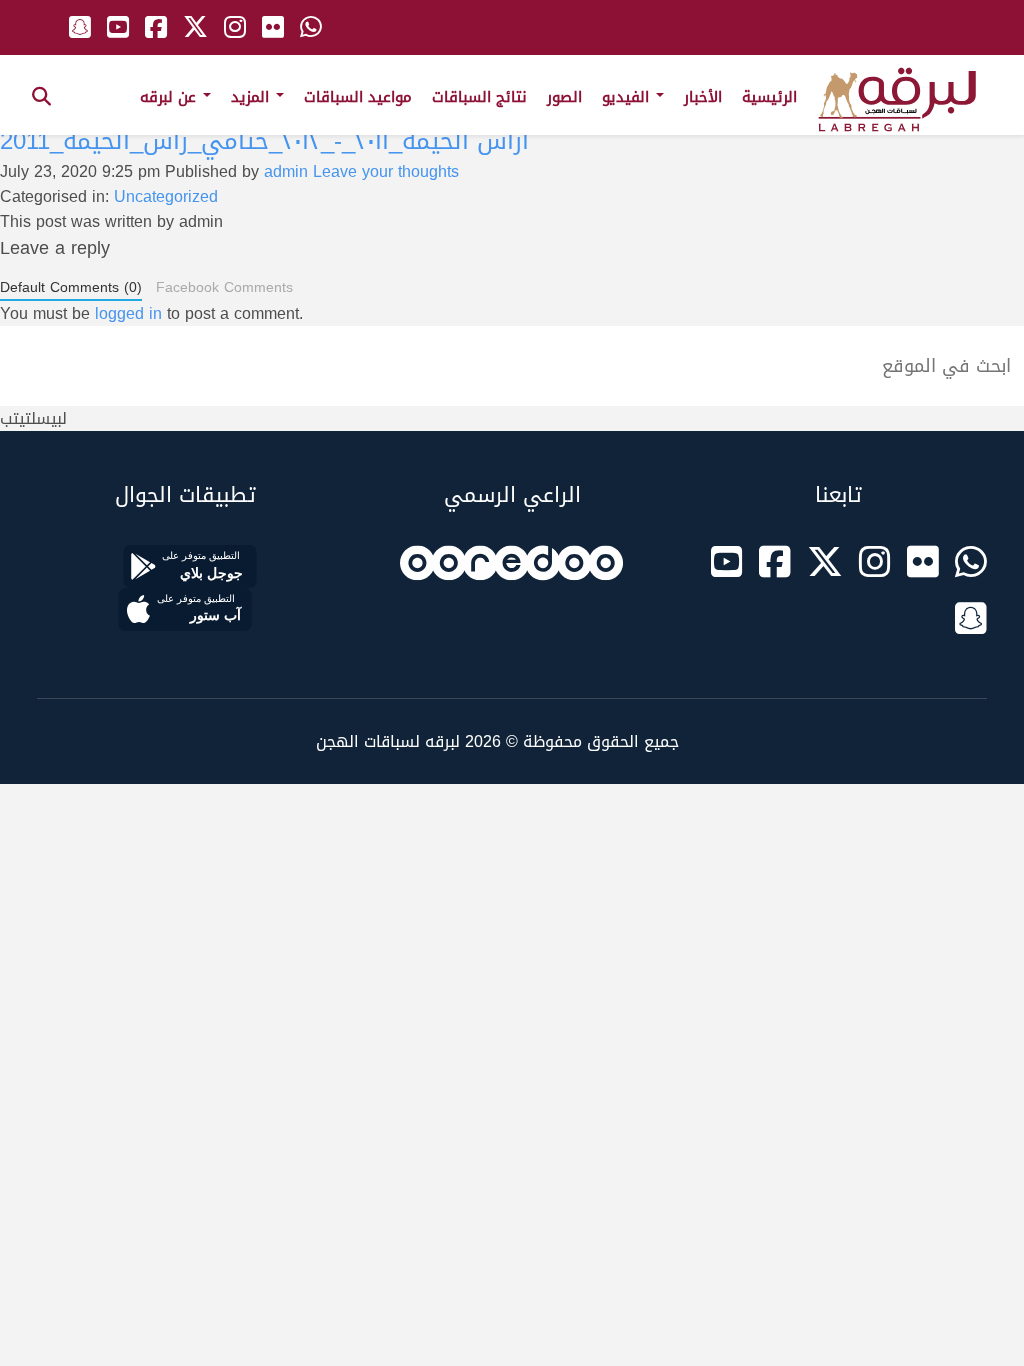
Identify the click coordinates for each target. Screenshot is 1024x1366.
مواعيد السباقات (358, 97)
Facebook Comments (224, 287)
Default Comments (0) (71, 288)
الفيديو (628, 97)
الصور (564, 97)
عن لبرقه (170, 97)
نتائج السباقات (479, 97)
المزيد (252, 97)
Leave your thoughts (386, 171)
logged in (128, 313)
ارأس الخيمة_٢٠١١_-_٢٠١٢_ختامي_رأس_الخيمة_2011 (264, 141)
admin (286, 171)
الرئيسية (769, 97)
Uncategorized (166, 196)
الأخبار (703, 97)
